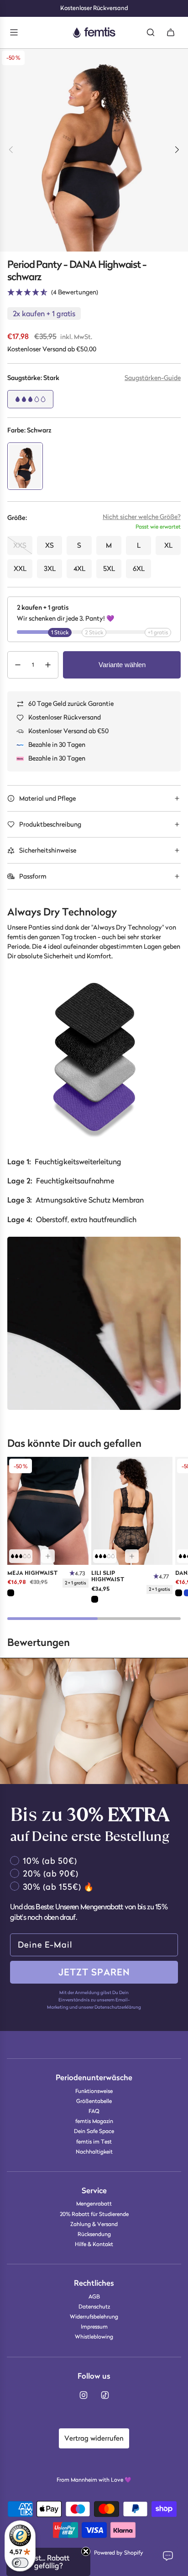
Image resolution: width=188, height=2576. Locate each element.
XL (168, 545)
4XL (79, 568)
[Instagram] (84, 2395)
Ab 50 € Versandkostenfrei (94, 8)
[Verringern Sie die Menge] (18, 665)
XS (50, 545)
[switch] (20, 2563)
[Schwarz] (11, 1593)
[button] (153, 381)
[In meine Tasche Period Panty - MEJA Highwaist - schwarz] (48, 1556)
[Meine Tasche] (171, 32)
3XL (50, 568)
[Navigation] (14, 32)
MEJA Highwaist (33, 1573)
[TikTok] (105, 2395)
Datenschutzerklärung (118, 2007)
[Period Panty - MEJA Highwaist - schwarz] (48, 1511)
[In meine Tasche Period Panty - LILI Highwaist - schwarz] (132, 1556)
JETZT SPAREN (94, 1972)
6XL (139, 568)
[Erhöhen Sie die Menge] (48, 665)
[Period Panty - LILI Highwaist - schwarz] (132, 1511)
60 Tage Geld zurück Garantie (71, 704)
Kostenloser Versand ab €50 (68, 731)
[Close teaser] (86, 2551)
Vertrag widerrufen (94, 2438)
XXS (20, 545)
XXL (20, 568)
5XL (109, 568)
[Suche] (151, 32)
